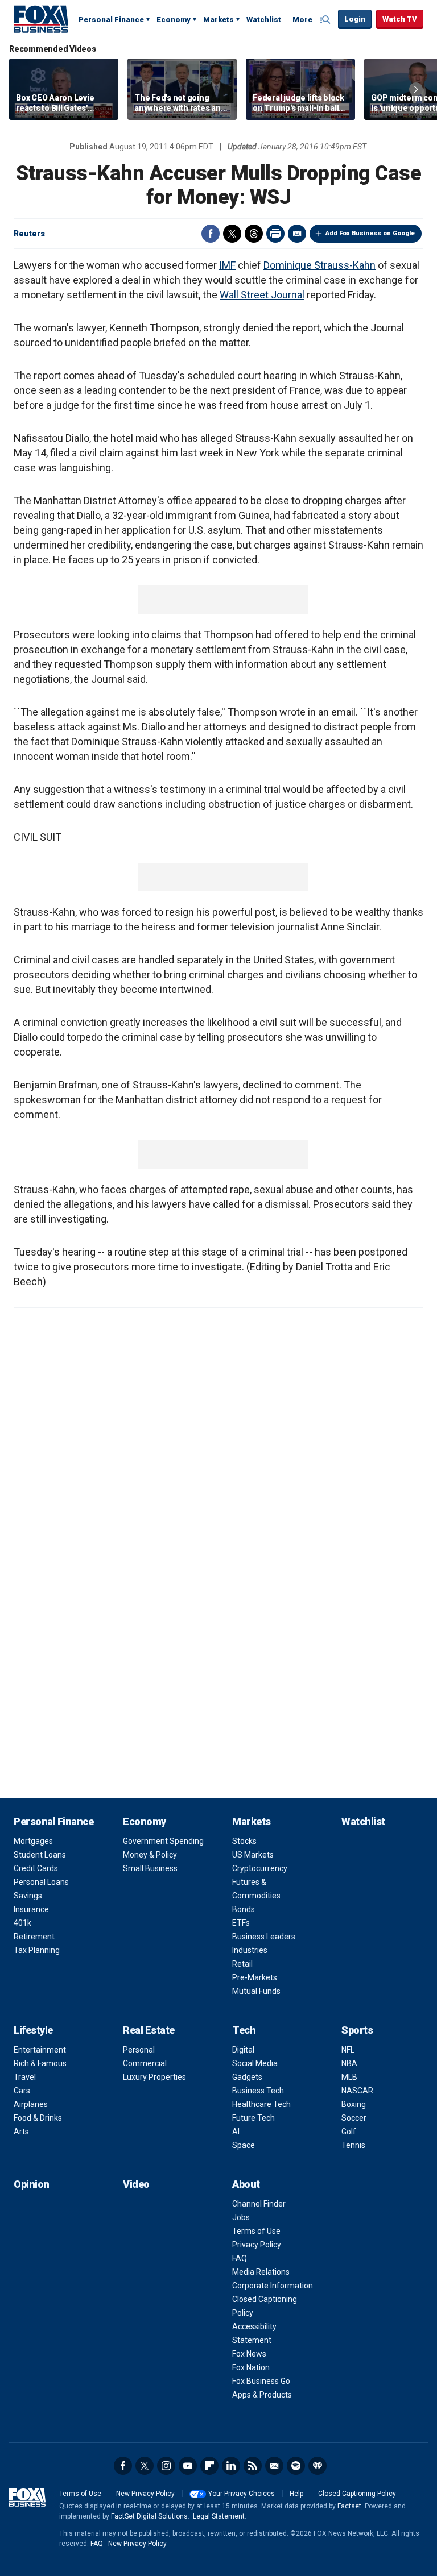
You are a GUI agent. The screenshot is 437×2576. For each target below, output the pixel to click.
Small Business (150, 1868)
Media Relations (261, 2272)
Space (244, 2145)
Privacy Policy (257, 2245)
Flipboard (209, 2466)
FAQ (240, 2258)
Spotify (296, 2466)
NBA (349, 2063)
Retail (242, 1964)
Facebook (211, 234)
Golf (349, 2132)
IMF (227, 265)
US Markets (253, 1855)
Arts (21, 2132)
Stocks (244, 1841)
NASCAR (357, 2091)
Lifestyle (33, 2030)
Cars (22, 2091)
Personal (139, 2050)
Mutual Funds (256, 1991)
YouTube (188, 2466)
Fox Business (41, 19)
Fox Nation (251, 2367)
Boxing (354, 2104)
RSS (253, 2466)
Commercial (145, 2063)
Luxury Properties (154, 2077)
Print (275, 234)
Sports (357, 2030)
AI (236, 2132)
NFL (348, 2050)
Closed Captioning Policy (357, 2494)
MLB (349, 2077)
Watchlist (264, 20)
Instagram (166, 2466)
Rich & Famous (40, 2063)
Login (355, 19)
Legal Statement (219, 2516)
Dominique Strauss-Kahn (319, 265)
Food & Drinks (38, 2118)
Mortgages (33, 1841)
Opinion (32, 2184)
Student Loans (40, 1855)
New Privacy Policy (145, 2494)
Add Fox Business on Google (370, 233)
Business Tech (258, 2091)
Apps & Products (262, 2395)
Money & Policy (150, 1855)
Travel (25, 2077)
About (246, 2184)
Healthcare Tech (261, 2104)
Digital (243, 2050)
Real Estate (149, 2030)
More (302, 20)
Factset (349, 2506)
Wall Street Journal (262, 295)
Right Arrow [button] (416, 89)
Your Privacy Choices (242, 2494)
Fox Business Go (261, 2381)
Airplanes (31, 2104)
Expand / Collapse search (327, 20)
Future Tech (253, 2118)
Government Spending (163, 1841)
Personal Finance (111, 20)
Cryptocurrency (260, 1868)
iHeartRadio (318, 2466)
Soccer (354, 2118)
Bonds (244, 1909)
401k (22, 1923)
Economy (174, 20)
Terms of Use (256, 2231)
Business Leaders (264, 1937)
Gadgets (247, 2077)
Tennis (353, 2145)
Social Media (255, 2063)
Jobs (241, 2217)
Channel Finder (259, 2204)
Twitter (232, 234)
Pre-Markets (255, 1977)
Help (296, 2494)
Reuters (29, 234)
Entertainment (40, 2050)
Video (136, 2184)
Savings (28, 1896)
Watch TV (400, 19)
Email (297, 234)
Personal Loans (41, 1882)
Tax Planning (37, 1950)
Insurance (31, 1909)
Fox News (249, 2354)
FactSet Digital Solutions (149, 2516)
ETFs (241, 1923)
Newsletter (274, 2466)
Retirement (34, 1937)
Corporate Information (273, 2286)
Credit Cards (36, 1868)
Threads (254, 234)
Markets (218, 20)
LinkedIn (231, 2466)
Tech (244, 2030)
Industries (250, 1950)
